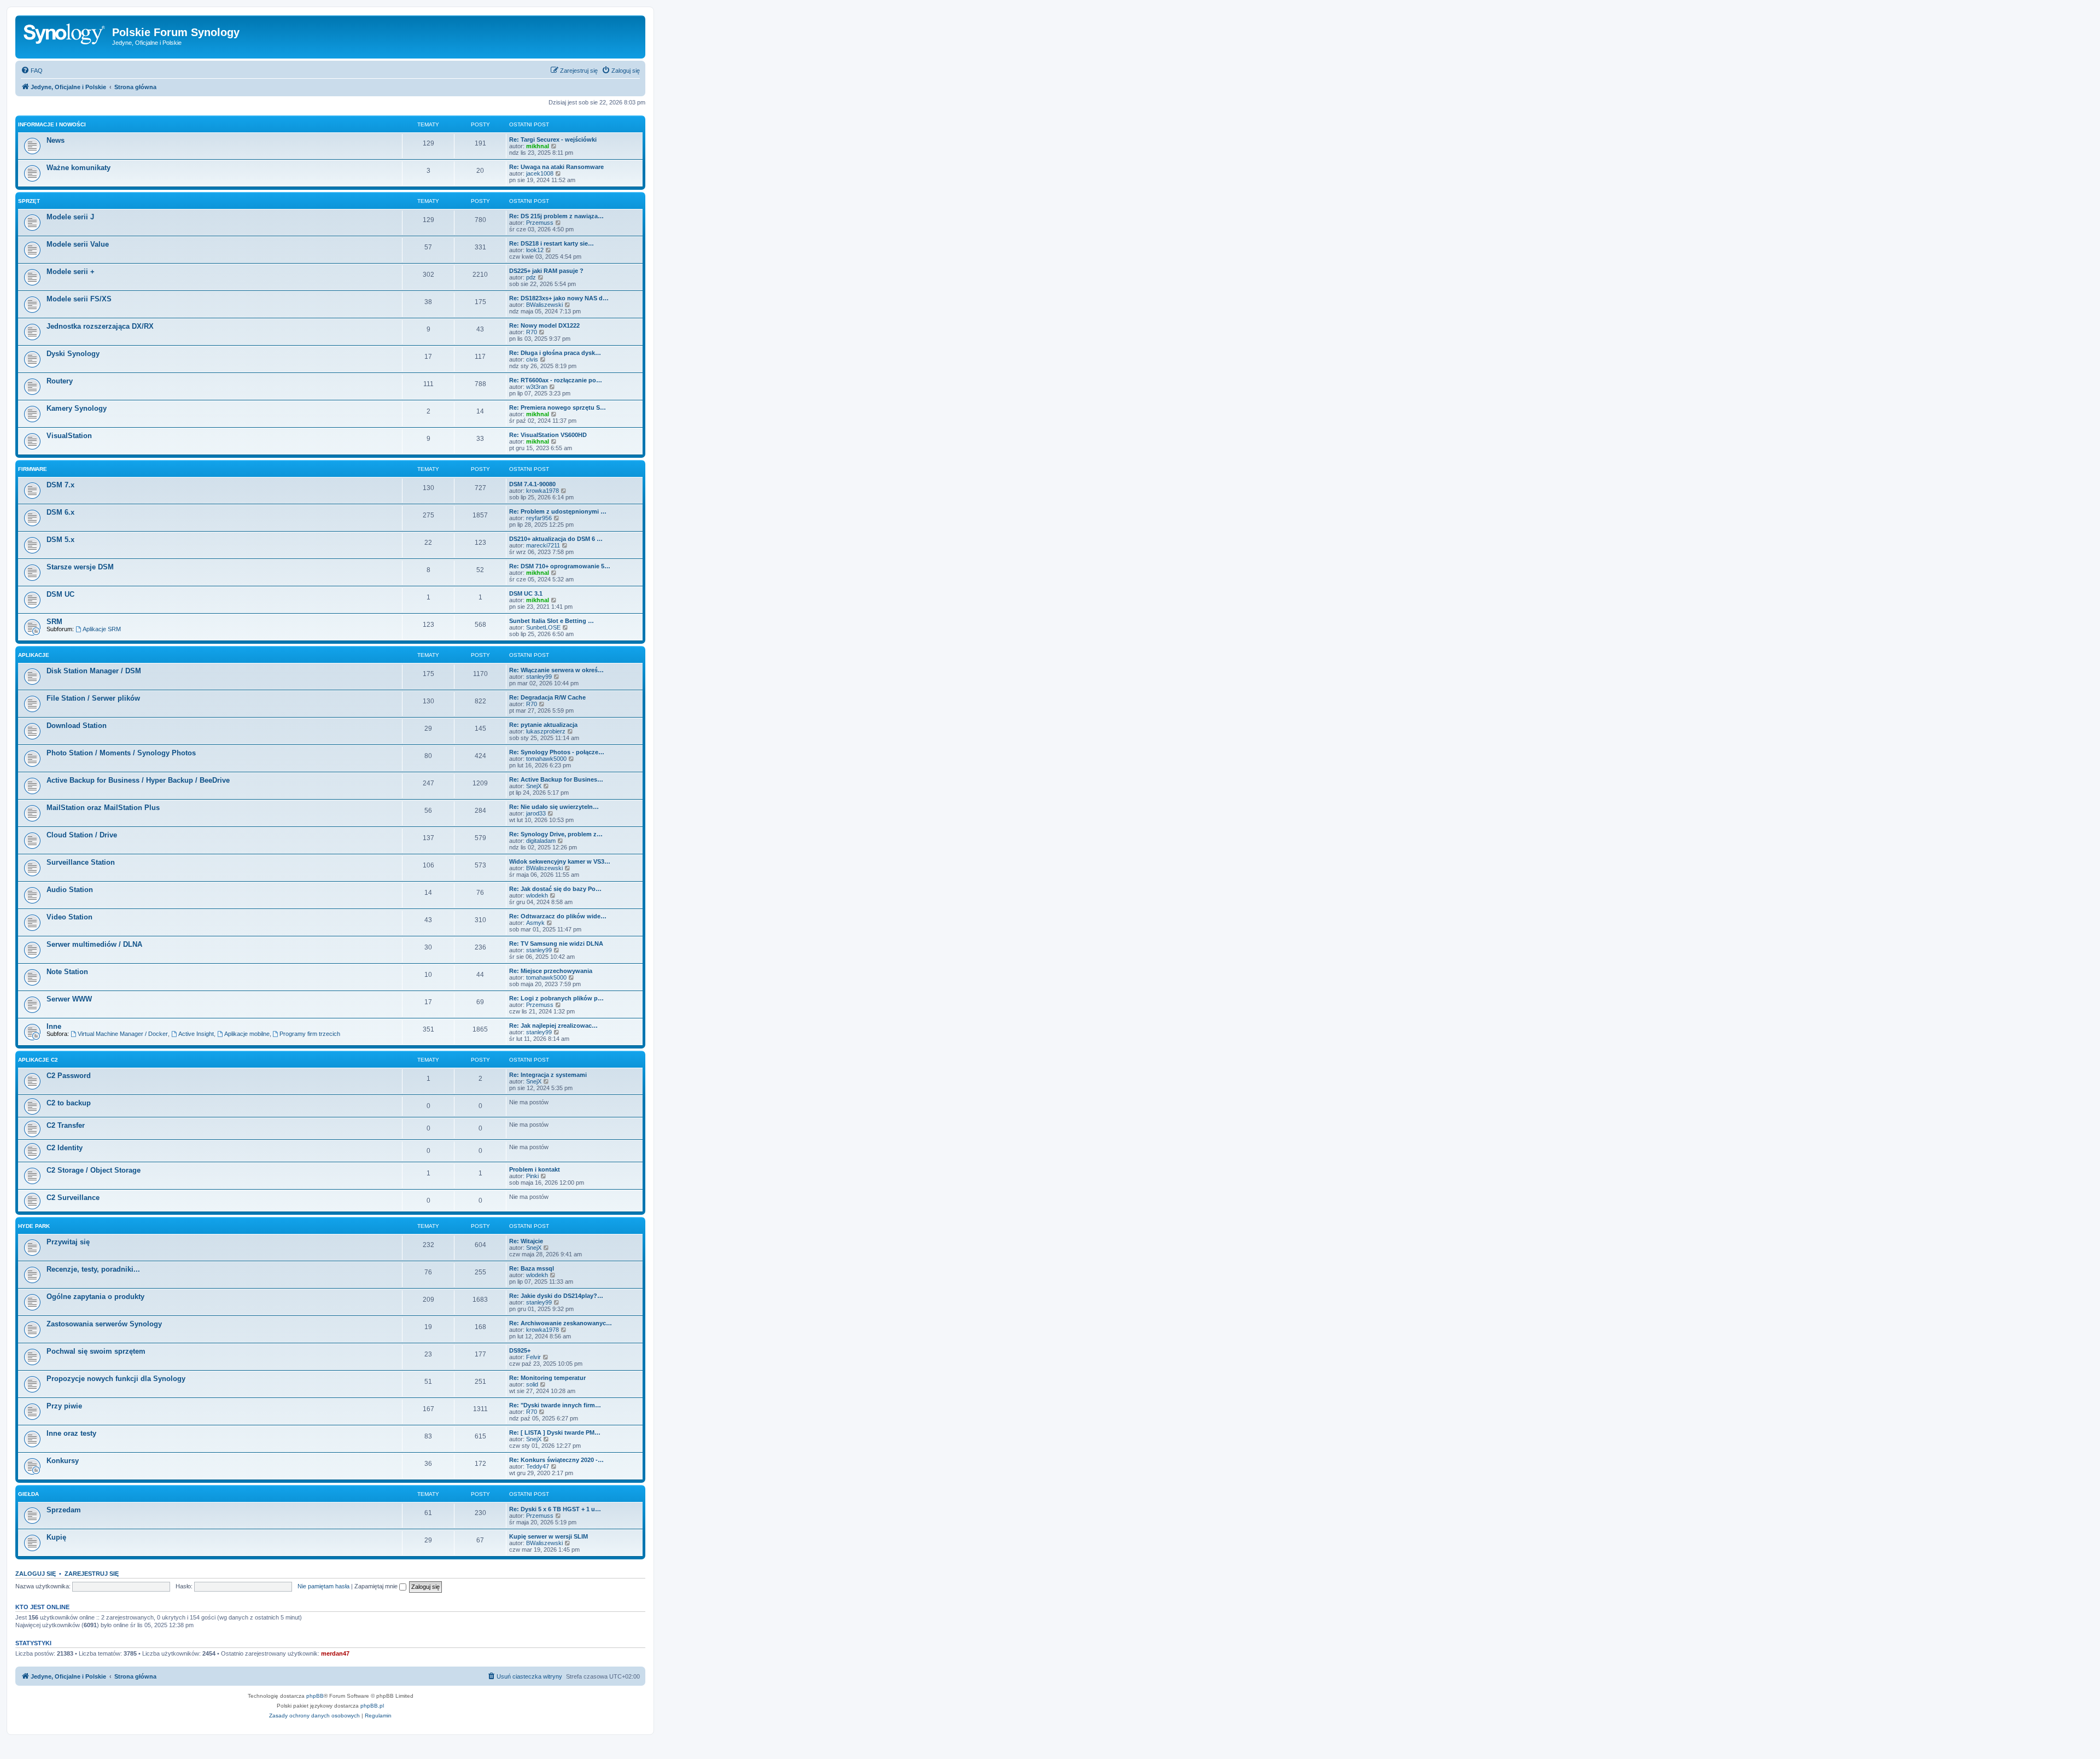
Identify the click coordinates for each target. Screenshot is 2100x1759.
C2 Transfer (66, 1125)
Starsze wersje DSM (80, 567)
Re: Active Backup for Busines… (556, 779)
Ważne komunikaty (78, 168)
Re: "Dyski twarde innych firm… (555, 1405)
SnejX (534, 786)
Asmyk (535, 923)
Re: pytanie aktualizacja (543, 725)
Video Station (69, 917)
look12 (535, 250)
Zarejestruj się (92, 1574)
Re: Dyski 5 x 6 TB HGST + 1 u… (555, 1509)
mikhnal (538, 146)
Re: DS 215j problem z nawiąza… (556, 216)
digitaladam (541, 841)
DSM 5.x (60, 540)
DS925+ (520, 1350)
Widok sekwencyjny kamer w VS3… (560, 861)
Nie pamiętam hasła (323, 1586)
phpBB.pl (372, 1706)
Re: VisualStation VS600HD (548, 435)
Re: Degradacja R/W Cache (547, 697)
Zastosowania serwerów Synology (104, 1324)
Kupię (56, 1537)
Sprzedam (64, 1510)
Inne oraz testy (71, 1433)
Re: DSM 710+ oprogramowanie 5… (560, 566)
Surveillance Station (81, 862)
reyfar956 (539, 518)
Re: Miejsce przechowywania (551, 971)
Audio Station (70, 890)
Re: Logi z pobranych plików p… (556, 998)
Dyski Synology (73, 354)
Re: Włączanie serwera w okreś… (556, 670)
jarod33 (536, 813)
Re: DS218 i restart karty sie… (552, 243)
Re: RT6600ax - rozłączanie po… (556, 380)
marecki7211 (543, 545)
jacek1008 (540, 173)
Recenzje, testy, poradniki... (93, 1269)
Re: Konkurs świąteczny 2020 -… (556, 1460)
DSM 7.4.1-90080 (532, 484)
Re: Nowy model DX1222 (544, 325)
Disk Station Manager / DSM (94, 671)
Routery (60, 381)
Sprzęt (29, 201)
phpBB (315, 1696)
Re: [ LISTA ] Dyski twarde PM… (555, 1432)
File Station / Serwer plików (93, 698)
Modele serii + (71, 272)
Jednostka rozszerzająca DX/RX (100, 326)
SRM (54, 622)
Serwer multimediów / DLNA (94, 944)
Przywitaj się (68, 1242)
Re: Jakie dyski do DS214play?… (556, 1296)
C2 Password (69, 1076)
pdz (531, 277)
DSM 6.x (60, 512)
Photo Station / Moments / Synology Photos (121, 753)
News (56, 140)
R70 (532, 332)
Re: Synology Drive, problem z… (556, 834)
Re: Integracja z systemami (548, 1075)
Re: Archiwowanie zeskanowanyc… (561, 1323)
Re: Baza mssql (532, 1268)
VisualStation (69, 436)
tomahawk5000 (546, 759)
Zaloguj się (36, 1574)
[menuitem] (32, 71)
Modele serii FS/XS (79, 299)
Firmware (33, 469)
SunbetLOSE (543, 627)
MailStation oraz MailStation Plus (103, 808)
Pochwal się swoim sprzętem (96, 1351)
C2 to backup (69, 1103)
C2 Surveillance (73, 1198)
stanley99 (539, 677)
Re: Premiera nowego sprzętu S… (558, 407)
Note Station (67, 972)
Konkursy (63, 1461)
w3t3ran (537, 387)
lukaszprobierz (546, 731)
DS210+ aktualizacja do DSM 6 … (556, 539)
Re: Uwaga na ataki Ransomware (556, 167)
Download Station (77, 726)
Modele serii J (70, 217)
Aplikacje (34, 655)
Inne (54, 1026)
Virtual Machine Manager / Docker (123, 1034)
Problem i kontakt (535, 1169)
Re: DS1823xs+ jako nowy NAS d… (559, 298)
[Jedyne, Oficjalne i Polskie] (65, 36)
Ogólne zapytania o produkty (95, 1297)
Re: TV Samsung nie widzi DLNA (556, 943)
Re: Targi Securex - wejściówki (553, 139)
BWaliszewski (544, 305)
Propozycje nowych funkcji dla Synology (116, 1379)
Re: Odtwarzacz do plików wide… (558, 916)
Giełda (28, 1494)
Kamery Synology (77, 408)
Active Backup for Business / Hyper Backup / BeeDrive (138, 780)
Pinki (532, 1176)
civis (532, 359)
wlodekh (537, 895)
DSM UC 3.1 (526, 593)
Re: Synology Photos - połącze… (557, 752)
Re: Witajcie (526, 1241)
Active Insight (196, 1034)
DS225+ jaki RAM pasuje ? (546, 271)
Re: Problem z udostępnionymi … (558, 511)
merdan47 (335, 1653)
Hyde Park (34, 1226)
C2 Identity (65, 1148)
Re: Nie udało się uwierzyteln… (554, 807)
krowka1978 (542, 491)
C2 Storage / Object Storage (94, 1170)
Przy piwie (64, 1406)
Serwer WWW (69, 999)
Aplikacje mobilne (247, 1034)
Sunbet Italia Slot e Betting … (552, 621)
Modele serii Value (78, 244)
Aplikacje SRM (102, 629)
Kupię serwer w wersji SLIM (549, 1536)
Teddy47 (538, 1466)
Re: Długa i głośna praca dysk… (555, 353)
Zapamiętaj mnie (377, 1586)
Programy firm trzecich (310, 1034)
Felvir (533, 1357)
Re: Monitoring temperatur (547, 1378)
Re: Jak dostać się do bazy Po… (555, 889)
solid (532, 1384)
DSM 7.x (60, 485)
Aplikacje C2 (38, 1060)
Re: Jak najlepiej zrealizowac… (553, 1026)
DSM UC (60, 594)
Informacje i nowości (52, 124)
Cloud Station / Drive (82, 835)
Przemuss (540, 223)
